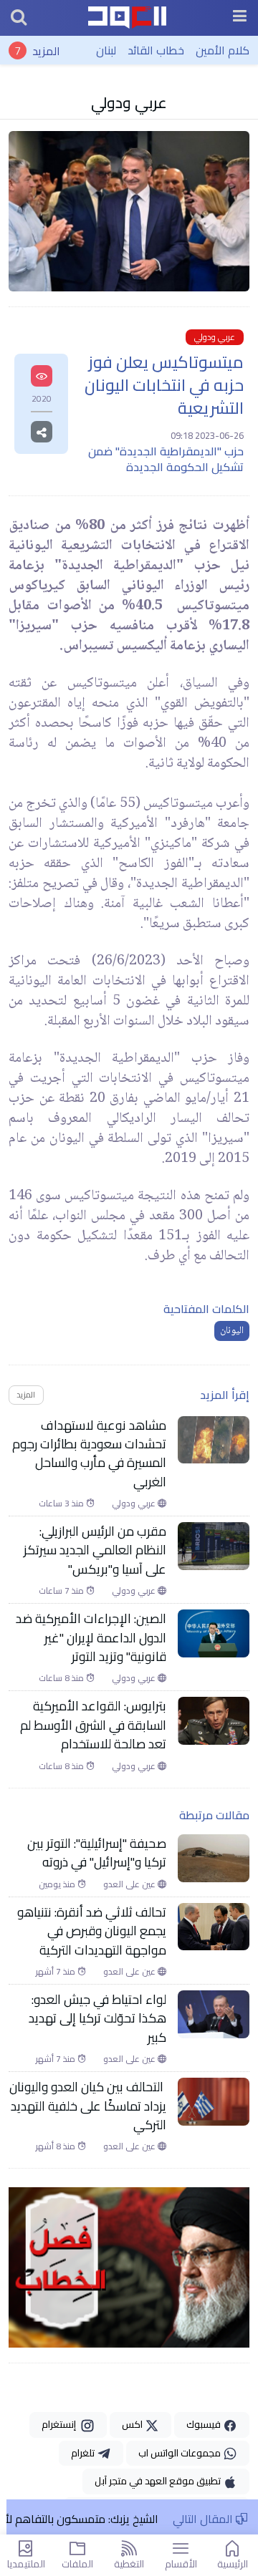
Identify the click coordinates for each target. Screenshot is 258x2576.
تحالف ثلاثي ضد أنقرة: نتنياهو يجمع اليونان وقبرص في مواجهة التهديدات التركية (92, 1931)
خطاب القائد (156, 50)
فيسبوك (205, 2424)
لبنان (106, 50)
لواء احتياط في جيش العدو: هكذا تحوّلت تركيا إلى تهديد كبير (97, 2019)
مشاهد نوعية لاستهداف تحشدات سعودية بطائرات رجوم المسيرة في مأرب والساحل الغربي (89, 1454)
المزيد (46, 50)
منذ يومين (58, 1884)
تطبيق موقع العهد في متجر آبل (159, 2481)
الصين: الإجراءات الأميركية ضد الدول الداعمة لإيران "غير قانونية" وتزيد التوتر (91, 1638)
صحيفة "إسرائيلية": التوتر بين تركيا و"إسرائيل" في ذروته (97, 1853)
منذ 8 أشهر (57, 2146)
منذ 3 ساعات (62, 1504)
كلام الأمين (223, 50)
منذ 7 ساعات (62, 1591)
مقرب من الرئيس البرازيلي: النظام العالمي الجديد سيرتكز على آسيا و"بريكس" (95, 1550)
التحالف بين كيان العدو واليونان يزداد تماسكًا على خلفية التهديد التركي (88, 2106)
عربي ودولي (129, 102)
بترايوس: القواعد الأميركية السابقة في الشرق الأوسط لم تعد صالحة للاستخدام (93, 1725)
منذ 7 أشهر (57, 1972)
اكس (133, 2424)
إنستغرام (61, 2424)
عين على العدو (130, 1884)
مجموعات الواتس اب (181, 2453)
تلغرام (84, 2453)
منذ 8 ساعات (62, 1678)
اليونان (232, 1331)
